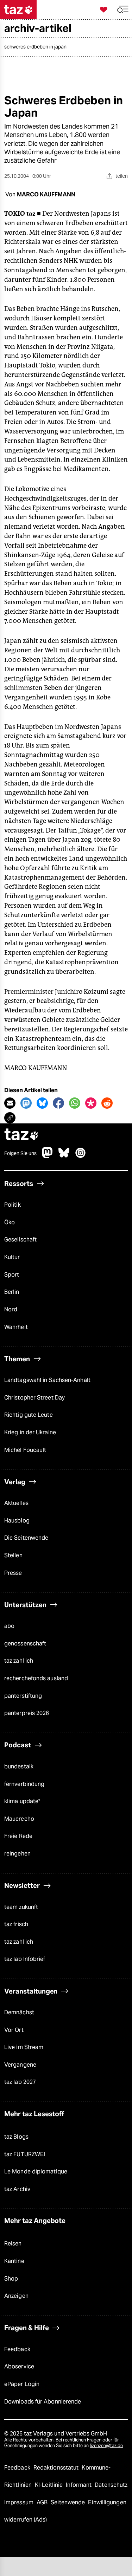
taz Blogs (16, 2137)
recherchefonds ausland (36, 1678)
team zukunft (21, 1907)
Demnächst (19, 2012)
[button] (123, 10)
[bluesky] (64, 1156)
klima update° (22, 1801)
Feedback (17, 2349)
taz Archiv (17, 2189)
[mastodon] (48, 1156)
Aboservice (19, 2366)
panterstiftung (23, 1696)
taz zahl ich (19, 1661)
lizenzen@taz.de (106, 2445)
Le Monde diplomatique (36, 2171)
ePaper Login (22, 2384)
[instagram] (81, 1156)
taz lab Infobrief (25, 1959)
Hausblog (17, 1521)
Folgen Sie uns (20, 1153)
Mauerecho (19, 1819)
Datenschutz (111, 2485)
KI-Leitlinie (49, 2485)
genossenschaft (25, 1644)
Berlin (12, 1292)
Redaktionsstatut (57, 2468)
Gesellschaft (20, 1240)
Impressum (20, 2502)
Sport (12, 1275)
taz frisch (16, 1924)
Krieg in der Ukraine (30, 1432)
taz (21, 1135)
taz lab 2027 (20, 2082)
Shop (11, 2279)
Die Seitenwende (26, 1538)
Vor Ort (14, 2030)
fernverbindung (24, 1784)
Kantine (14, 2261)
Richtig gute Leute (29, 1415)
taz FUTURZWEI (25, 2154)
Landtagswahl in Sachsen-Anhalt (47, 1380)
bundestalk (19, 1766)
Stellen (13, 1555)
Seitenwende (68, 2502)
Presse (13, 1573)
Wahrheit (16, 1327)
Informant (79, 2485)
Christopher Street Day (34, 1398)
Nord (11, 1309)
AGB (43, 2502)
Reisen (13, 2244)
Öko (10, 1222)
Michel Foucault (25, 1450)
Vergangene (20, 2065)
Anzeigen (16, 2296)
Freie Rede (18, 1836)
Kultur (12, 1257)
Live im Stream (24, 2047)
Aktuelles (16, 1503)
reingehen (17, 1854)
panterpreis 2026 (27, 1713)
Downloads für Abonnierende (43, 2402)
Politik (12, 1205)
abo (9, 1626)
